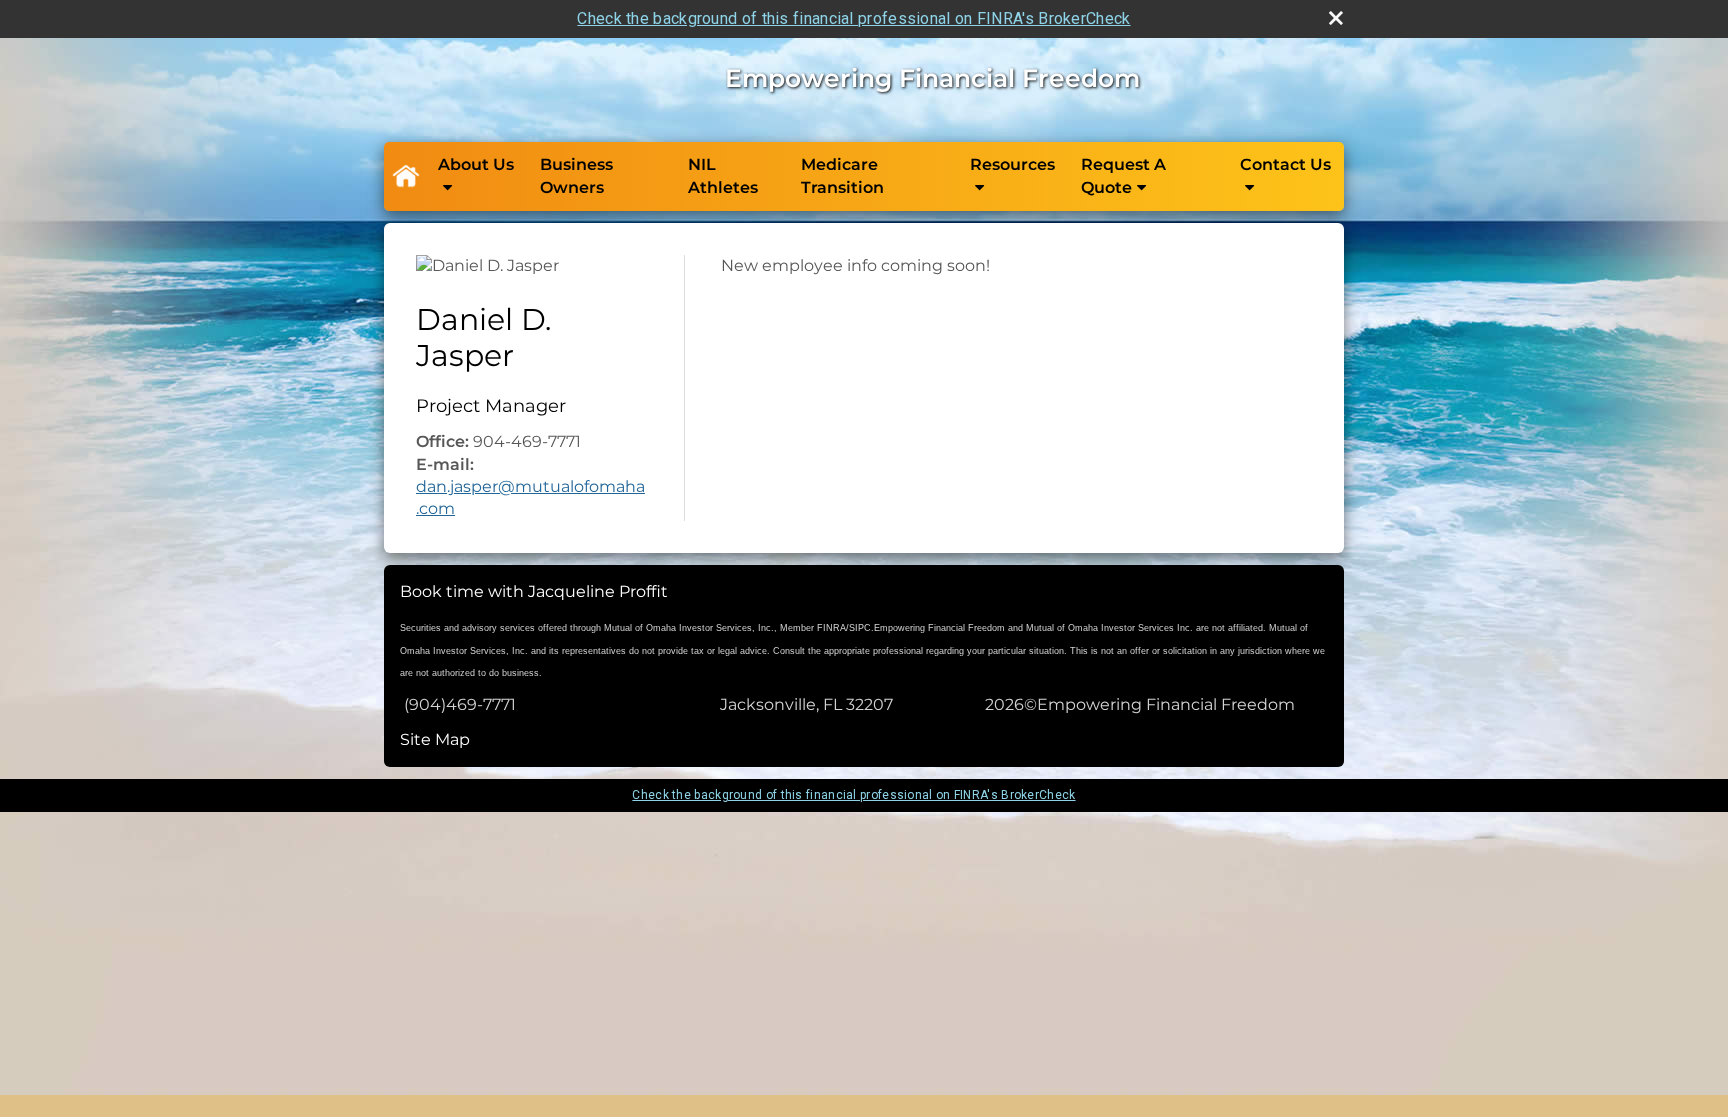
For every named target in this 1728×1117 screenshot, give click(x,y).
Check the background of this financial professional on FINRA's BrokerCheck (853, 18)
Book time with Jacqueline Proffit (534, 591)
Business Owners (576, 175)
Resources (1012, 164)
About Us (476, 164)
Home (405, 177)
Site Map (435, 739)
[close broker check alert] (1336, 18)
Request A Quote (1123, 175)
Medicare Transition (842, 175)
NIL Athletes (723, 175)
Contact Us (1285, 164)
